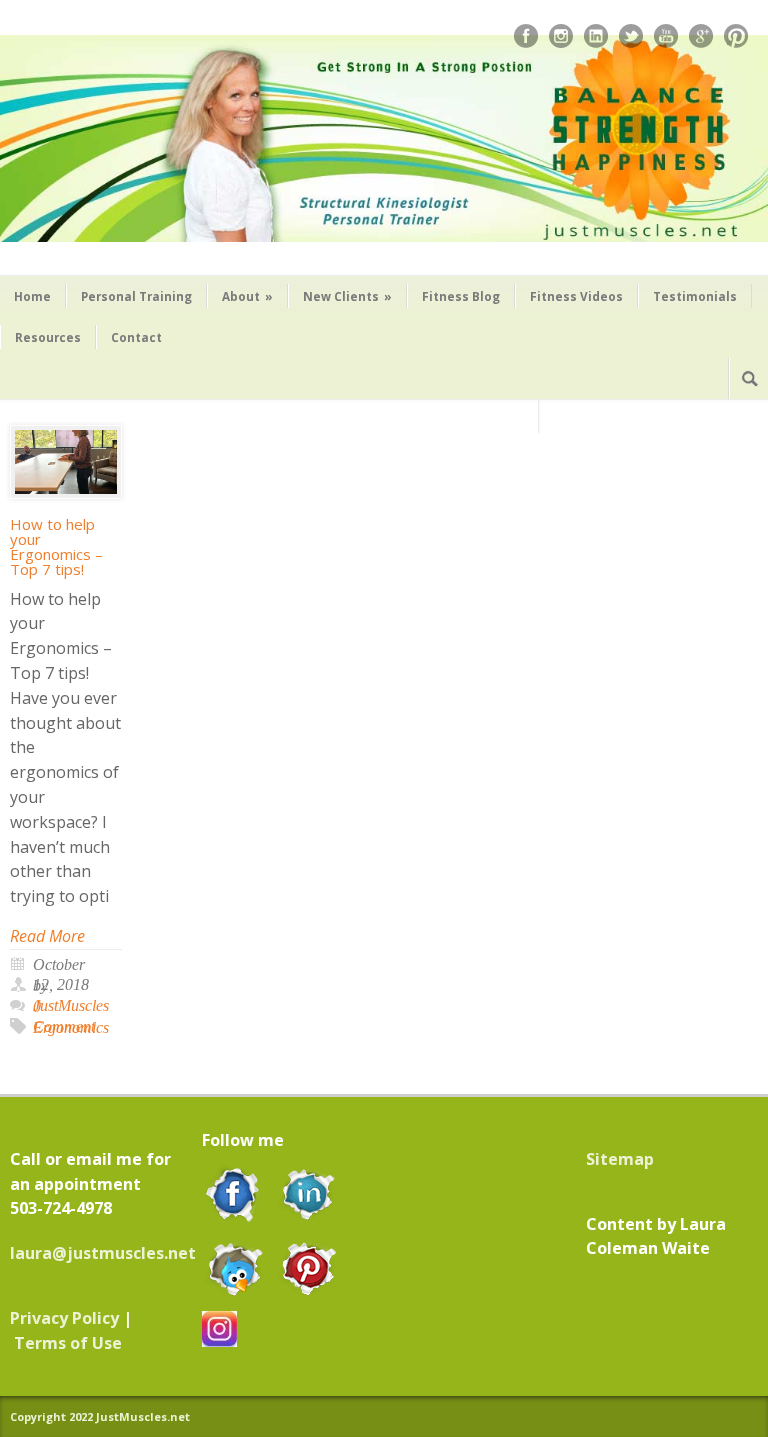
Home (32, 296)
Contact (136, 337)
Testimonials (695, 296)
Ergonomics (71, 1027)
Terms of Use (68, 1343)
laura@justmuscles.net (103, 1253)
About (247, 296)
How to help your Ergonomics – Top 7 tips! (56, 546)
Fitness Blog (461, 296)
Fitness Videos (576, 296)
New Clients (347, 296)
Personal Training (136, 296)
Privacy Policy (64, 1318)
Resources (48, 337)
